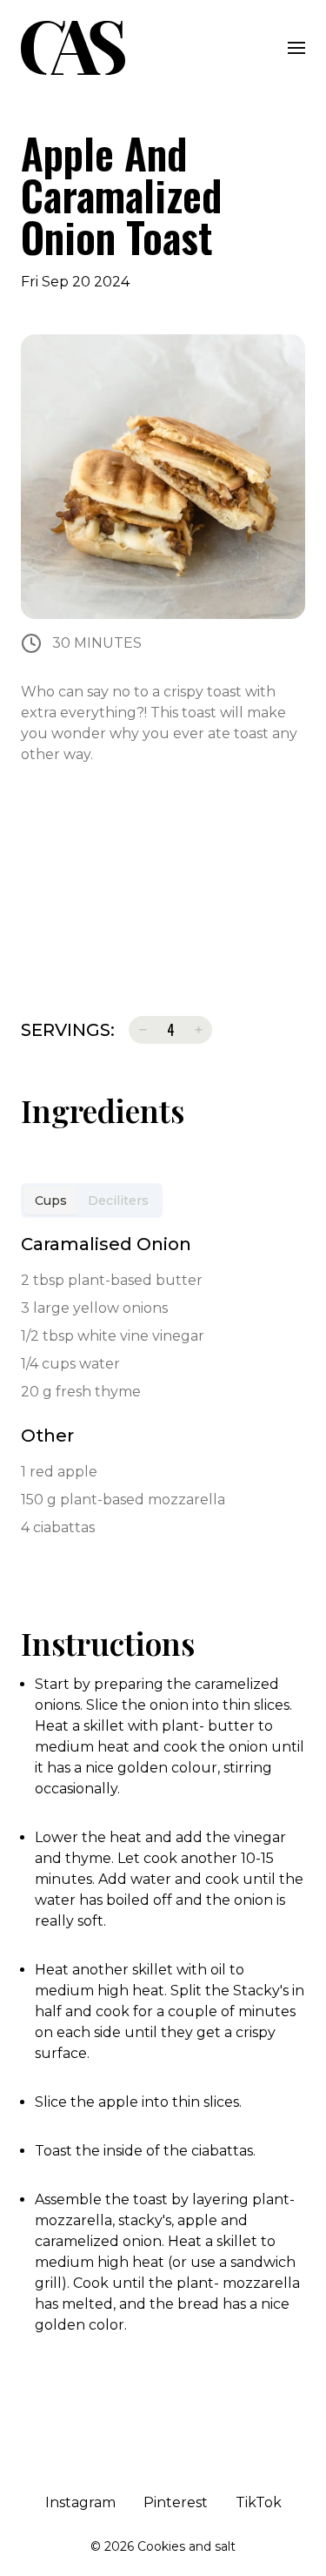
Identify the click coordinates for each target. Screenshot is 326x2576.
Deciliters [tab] (118, 1201)
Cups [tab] (51, 1201)
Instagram (80, 2502)
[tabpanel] (163, 1389)
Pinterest (176, 2502)
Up (198, 1030)
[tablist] (92, 1201)
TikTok (259, 2502)
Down (143, 1030)
